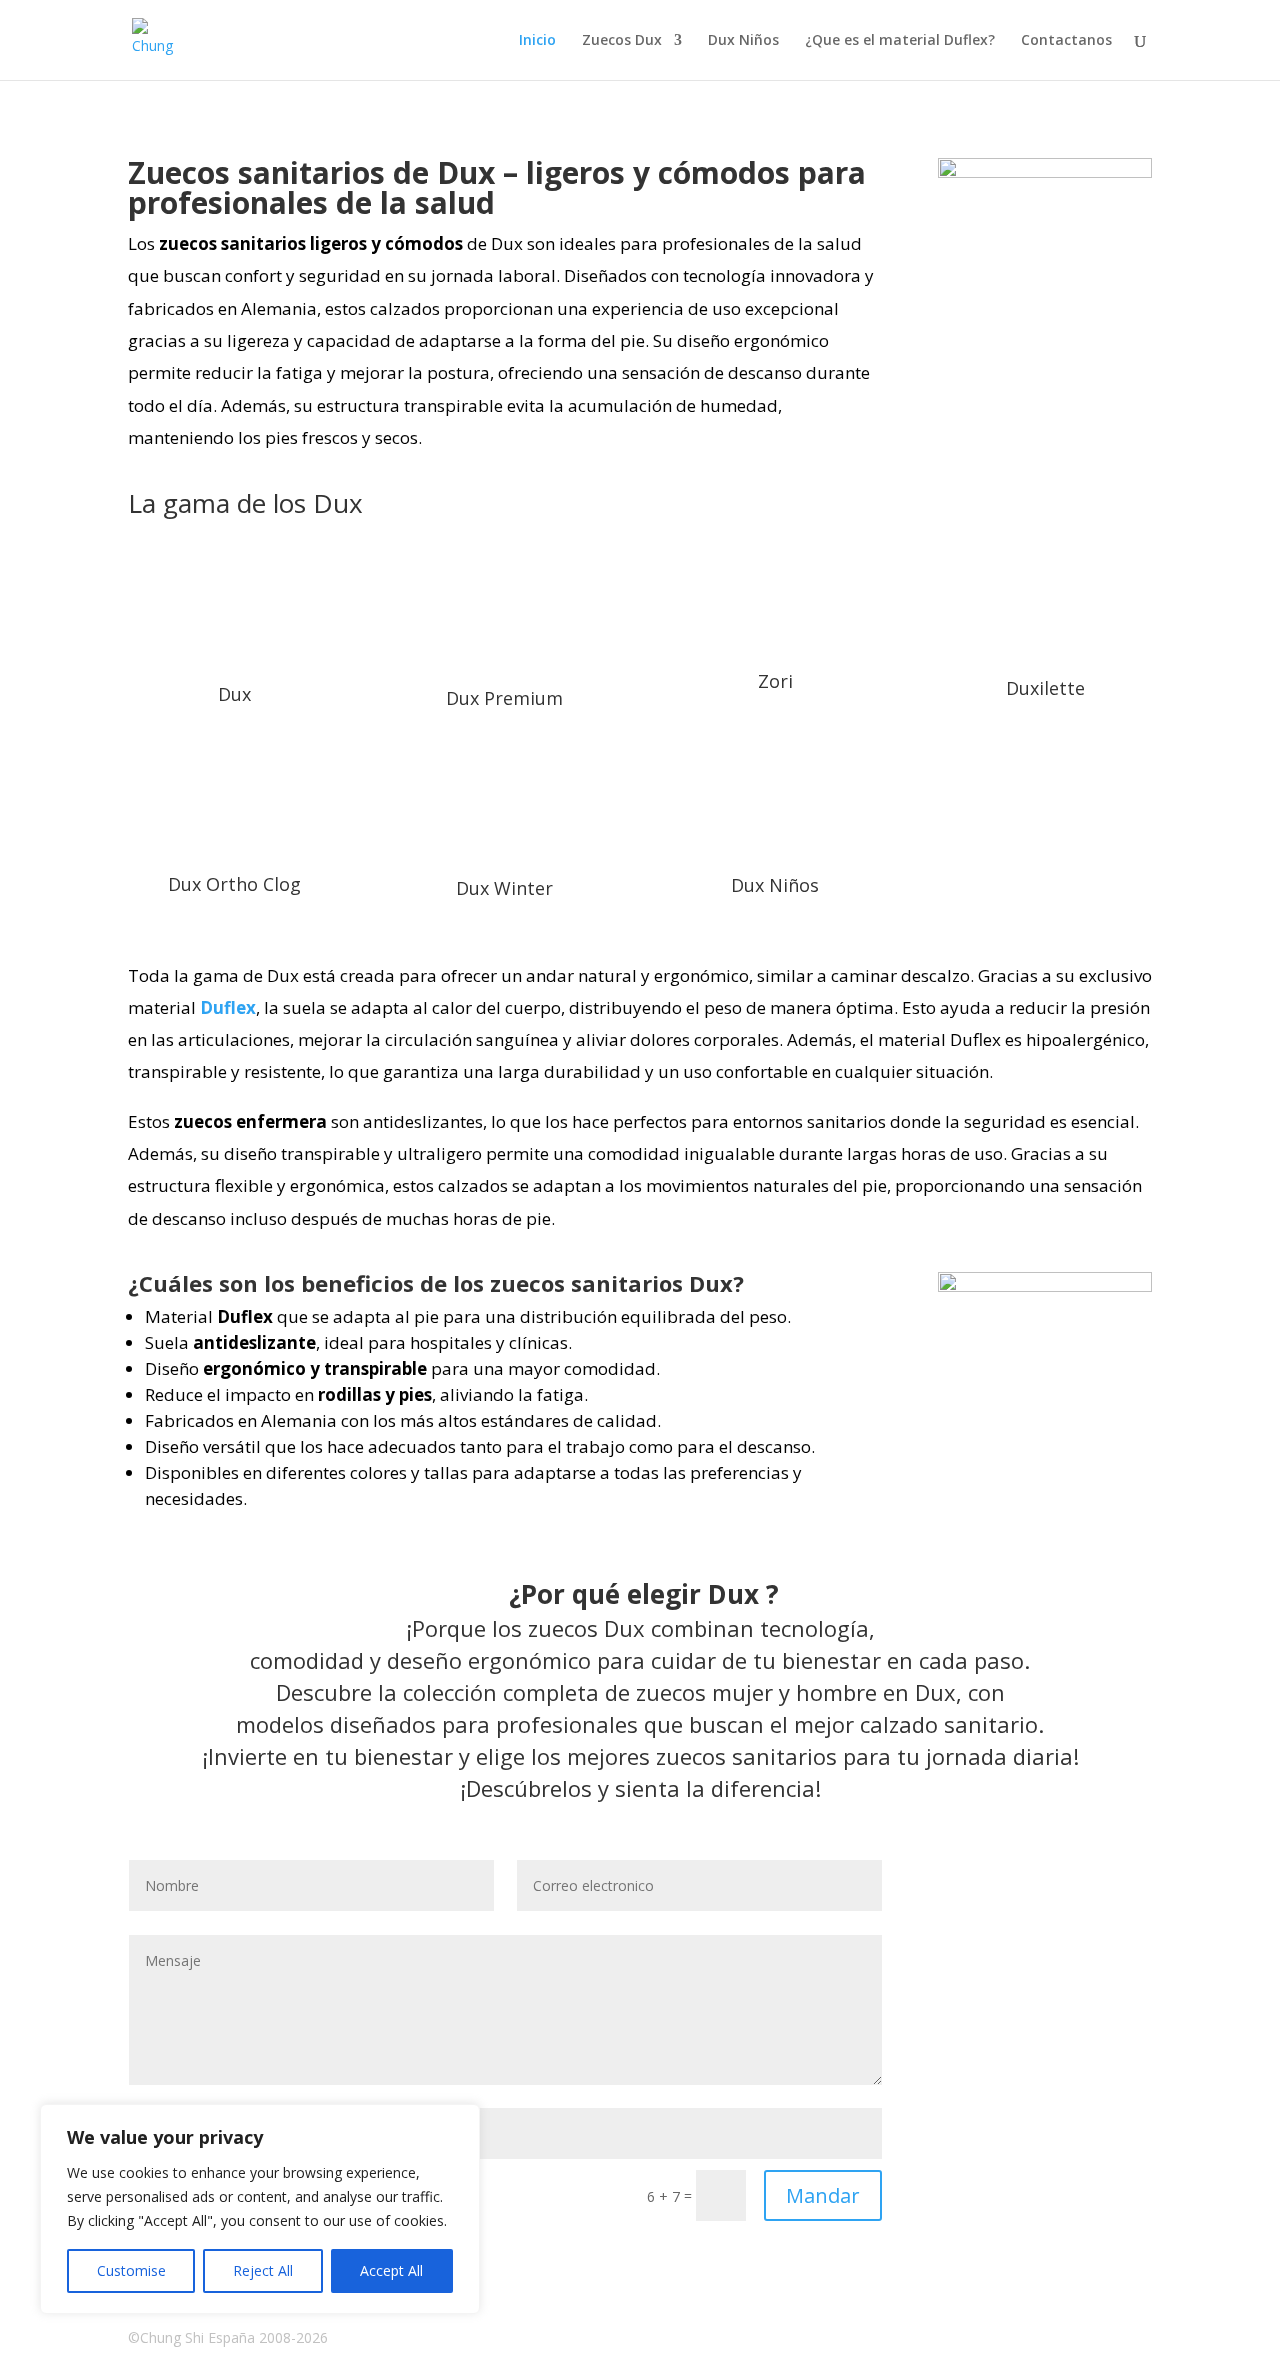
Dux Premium (504, 698)
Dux (234, 694)
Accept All (391, 2270)
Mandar (823, 2195)
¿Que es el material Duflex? (900, 41)
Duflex (228, 1007)
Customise (131, 2270)
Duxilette (1045, 688)
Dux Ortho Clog (234, 884)
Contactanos (1066, 41)
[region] (260, 2209)
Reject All (263, 2270)
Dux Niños (743, 41)
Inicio (537, 41)
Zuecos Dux (622, 41)
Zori (775, 681)
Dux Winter (504, 888)
